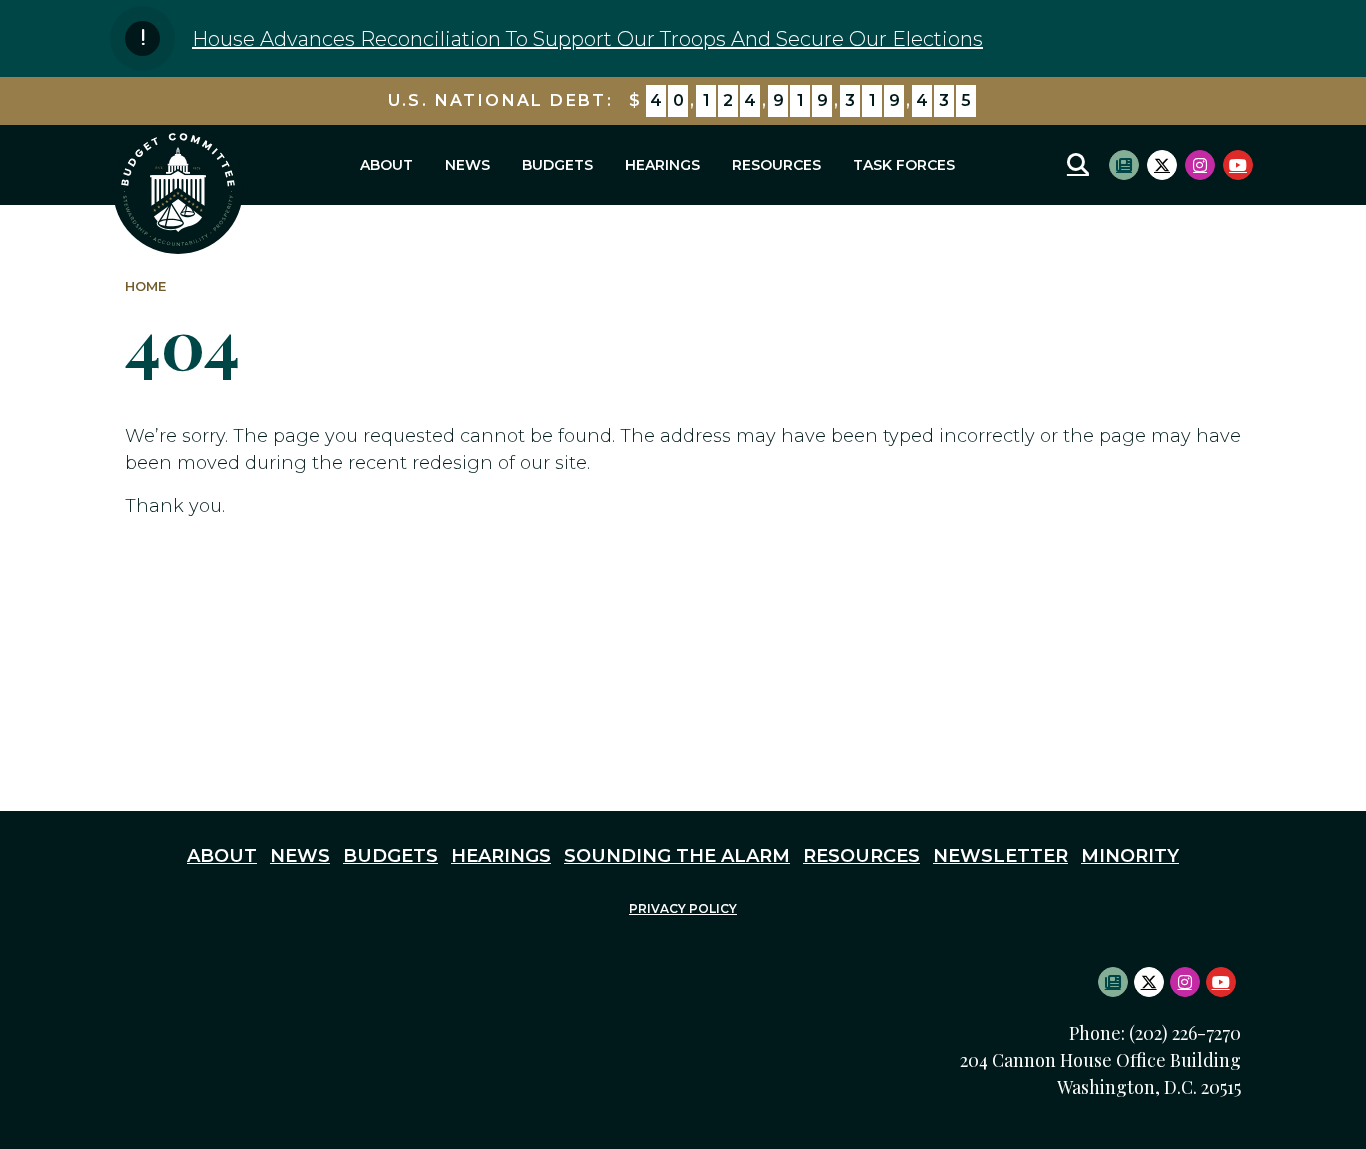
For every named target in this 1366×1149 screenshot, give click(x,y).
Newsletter (1000, 856)
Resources (776, 165)
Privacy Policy (683, 908)
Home (145, 286)
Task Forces (904, 165)
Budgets (557, 165)
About (386, 165)
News (467, 165)
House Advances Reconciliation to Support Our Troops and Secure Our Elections (587, 39)
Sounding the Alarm (677, 856)
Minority (1130, 856)
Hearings (662, 165)
